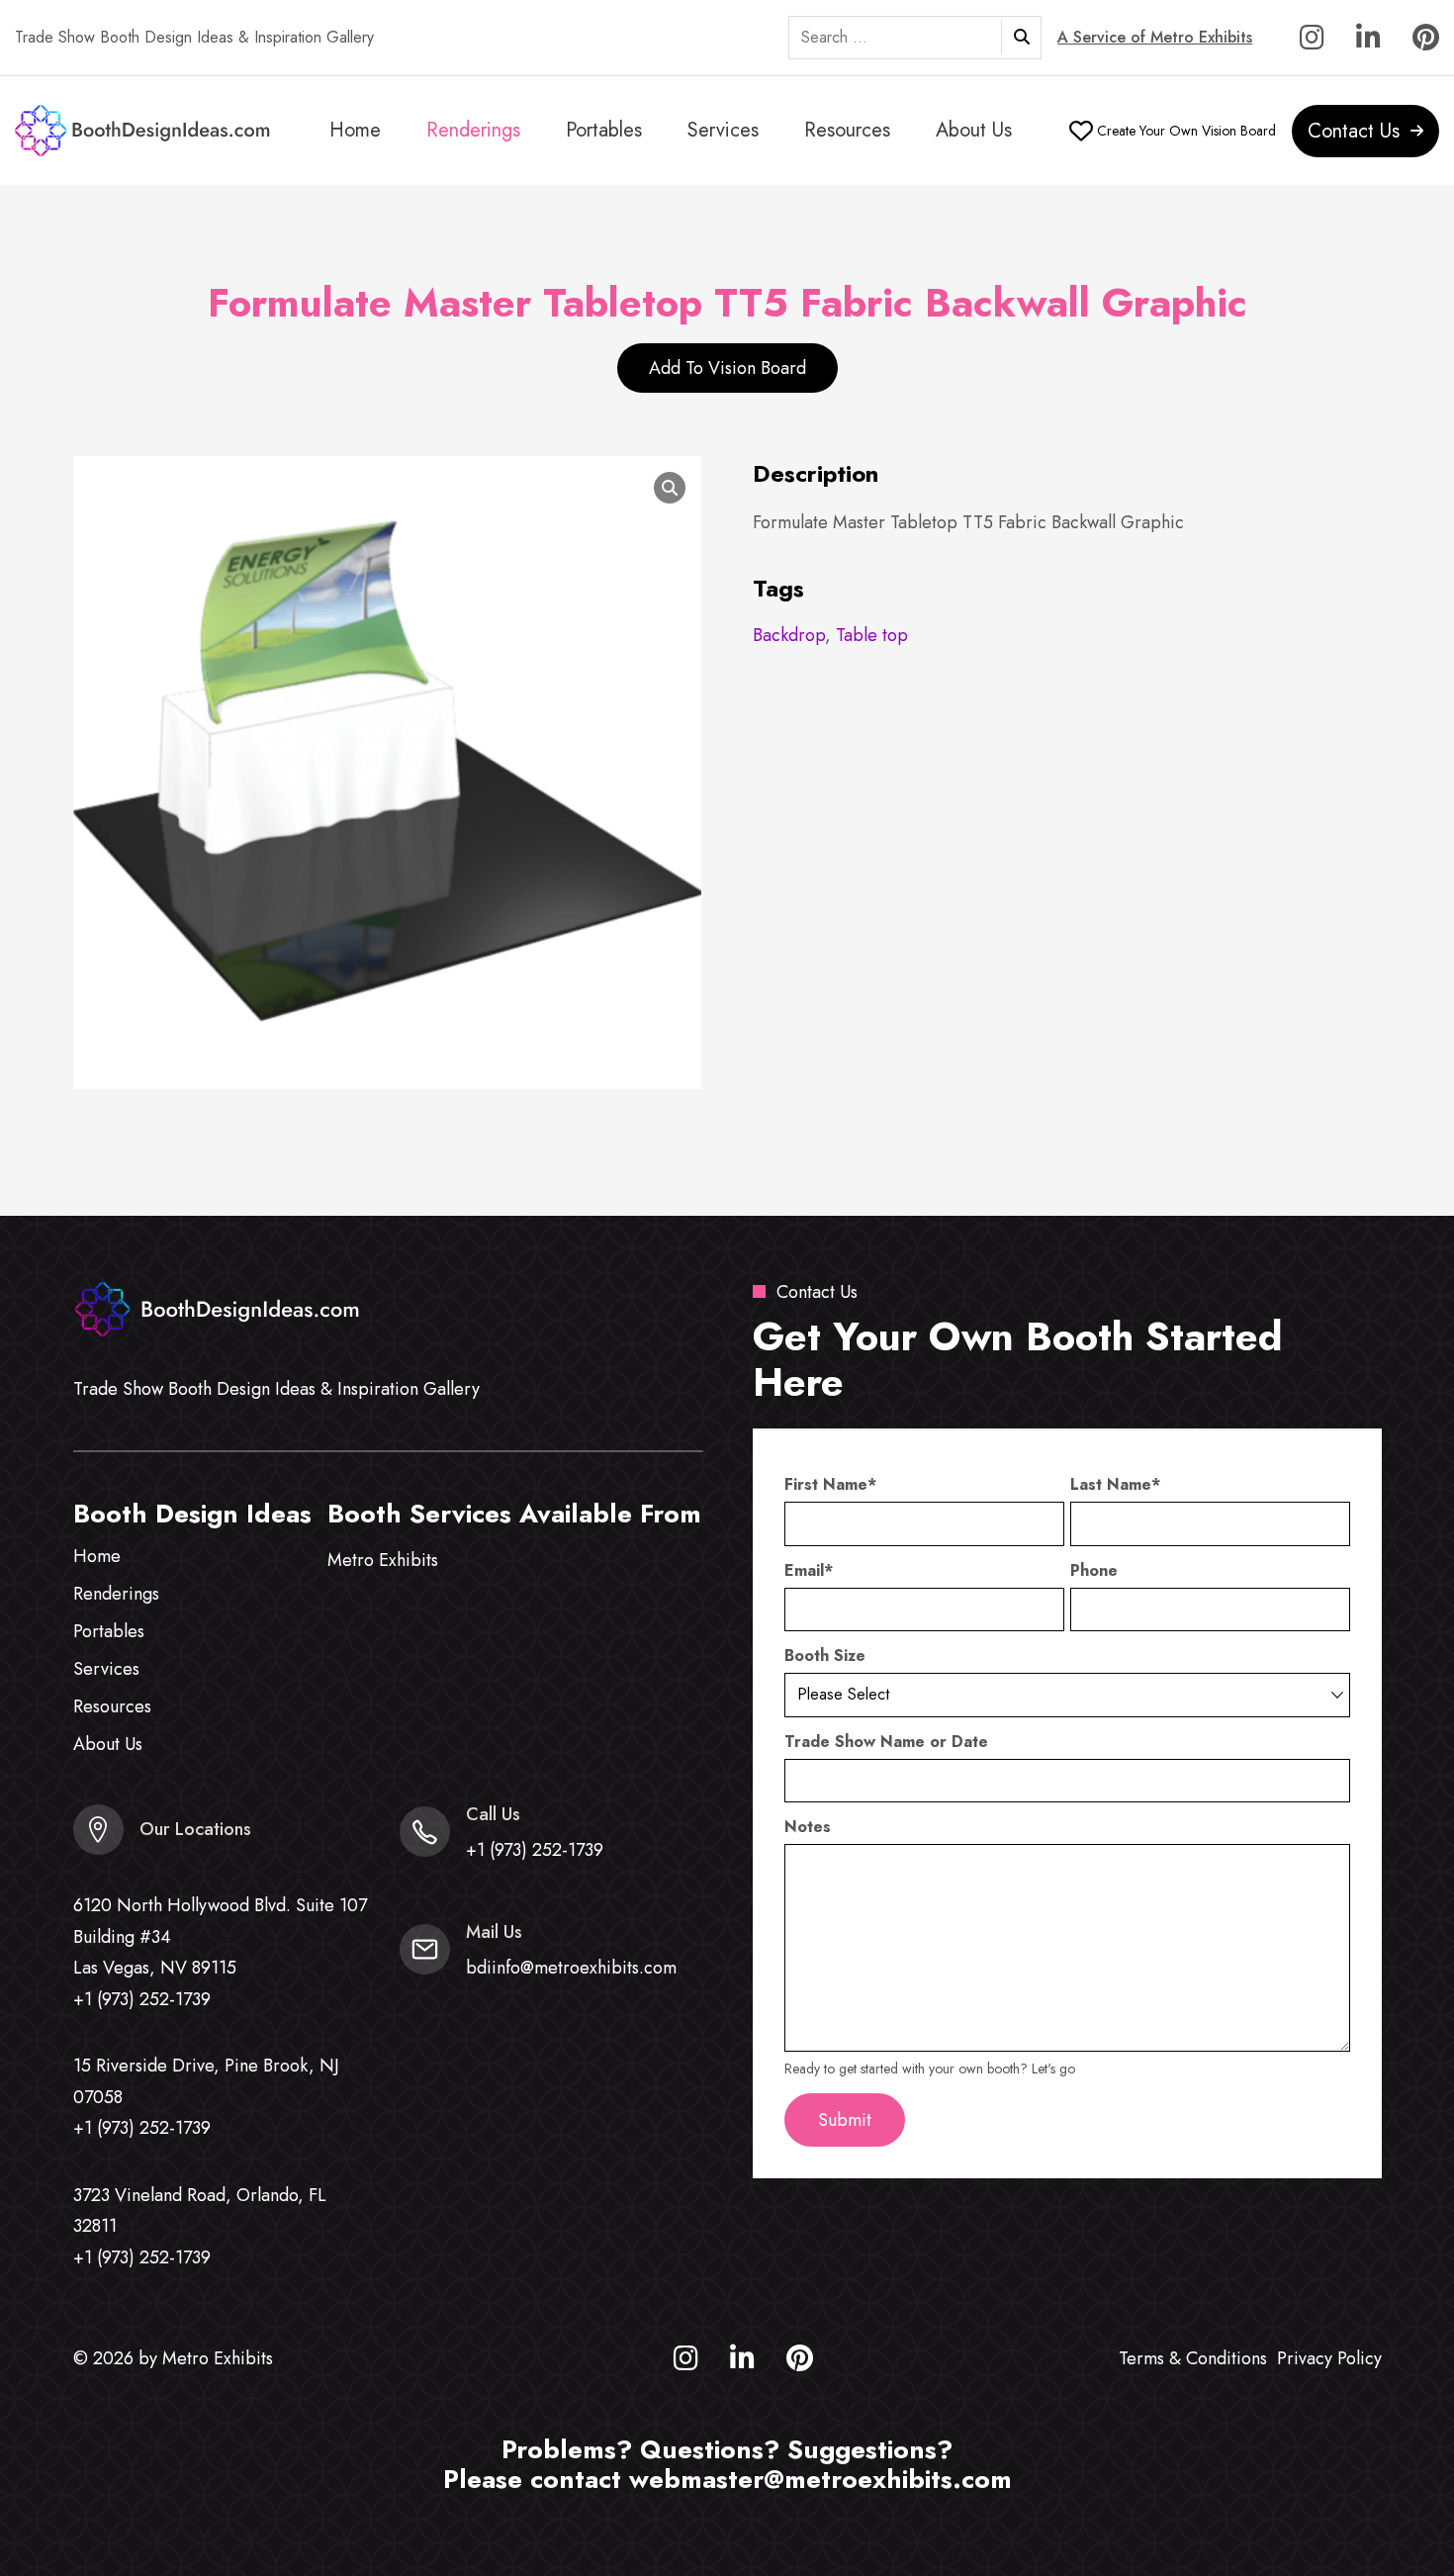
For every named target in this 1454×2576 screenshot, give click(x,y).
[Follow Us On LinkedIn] (1368, 42)
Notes (808, 1827)
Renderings (473, 130)
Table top (872, 635)
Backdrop (789, 635)
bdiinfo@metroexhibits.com (571, 1968)
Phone (1094, 1571)
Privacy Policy (1329, 2358)
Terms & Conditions (1193, 2358)
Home (355, 130)
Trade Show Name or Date (886, 1742)
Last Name (1115, 1485)
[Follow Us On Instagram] (1312, 42)
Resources (847, 130)
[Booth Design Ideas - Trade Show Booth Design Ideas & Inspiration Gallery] (143, 131)
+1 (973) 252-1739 (142, 1999)
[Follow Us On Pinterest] (1426, 42)
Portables (604, 130)
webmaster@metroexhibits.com (820, 2479)
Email (809, 1571)
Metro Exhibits (383, 1560)
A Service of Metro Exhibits (1155, 38)
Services (723, 130)
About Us (974, 130)
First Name (830, 1485)
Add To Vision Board (727, 368)
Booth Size (825, 1656)
